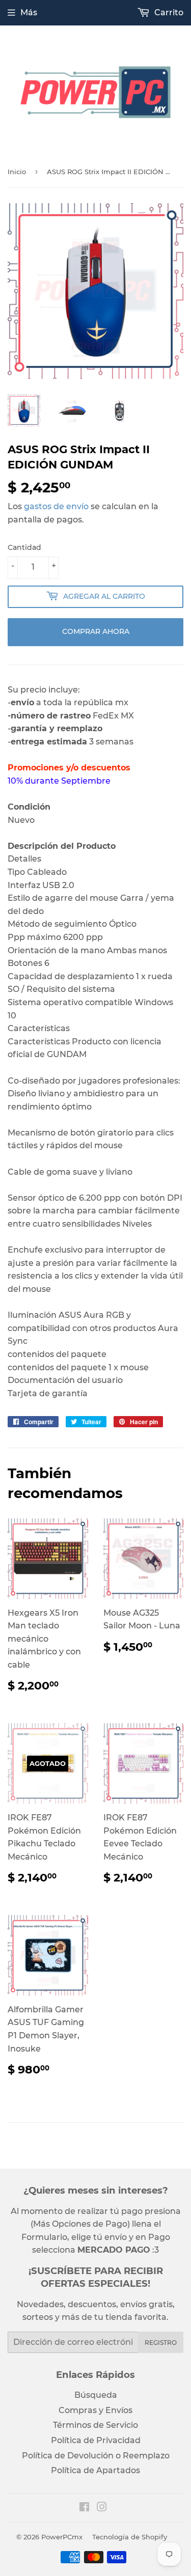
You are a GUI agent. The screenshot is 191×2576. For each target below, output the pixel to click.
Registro (161, 2343)
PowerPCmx (62, 2537)
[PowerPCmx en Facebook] (84, 2508)
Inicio (17, 172)
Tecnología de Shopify (130, 2537)
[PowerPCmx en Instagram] (102, 2508)
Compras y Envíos (95, 2410)
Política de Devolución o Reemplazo (96, 2456)
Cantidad (24, 547)
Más (29, 12)
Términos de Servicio (95, 2425)
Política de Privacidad (96, 2440)
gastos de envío (56, 506)
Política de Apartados (95, 2470)
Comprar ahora (96, 631)
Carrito (168, 12)
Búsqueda (96, 2395)
